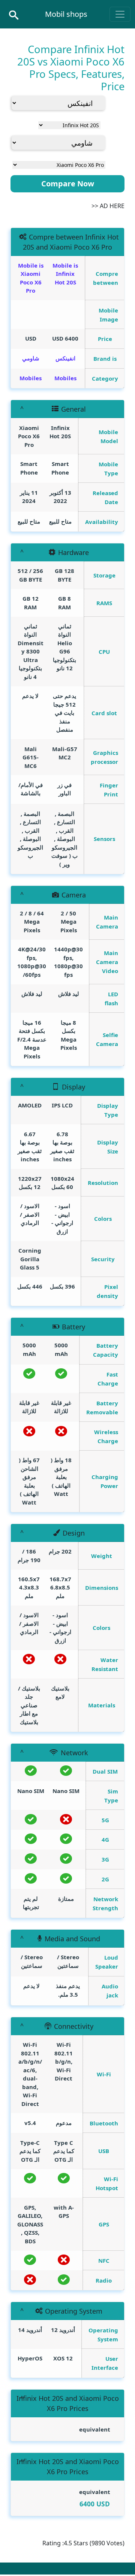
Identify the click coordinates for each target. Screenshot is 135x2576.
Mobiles (65, 378)
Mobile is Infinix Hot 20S (65, 274)
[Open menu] (120, 14)
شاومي (31, 358)
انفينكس (65, 358)
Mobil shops (66, 14)
